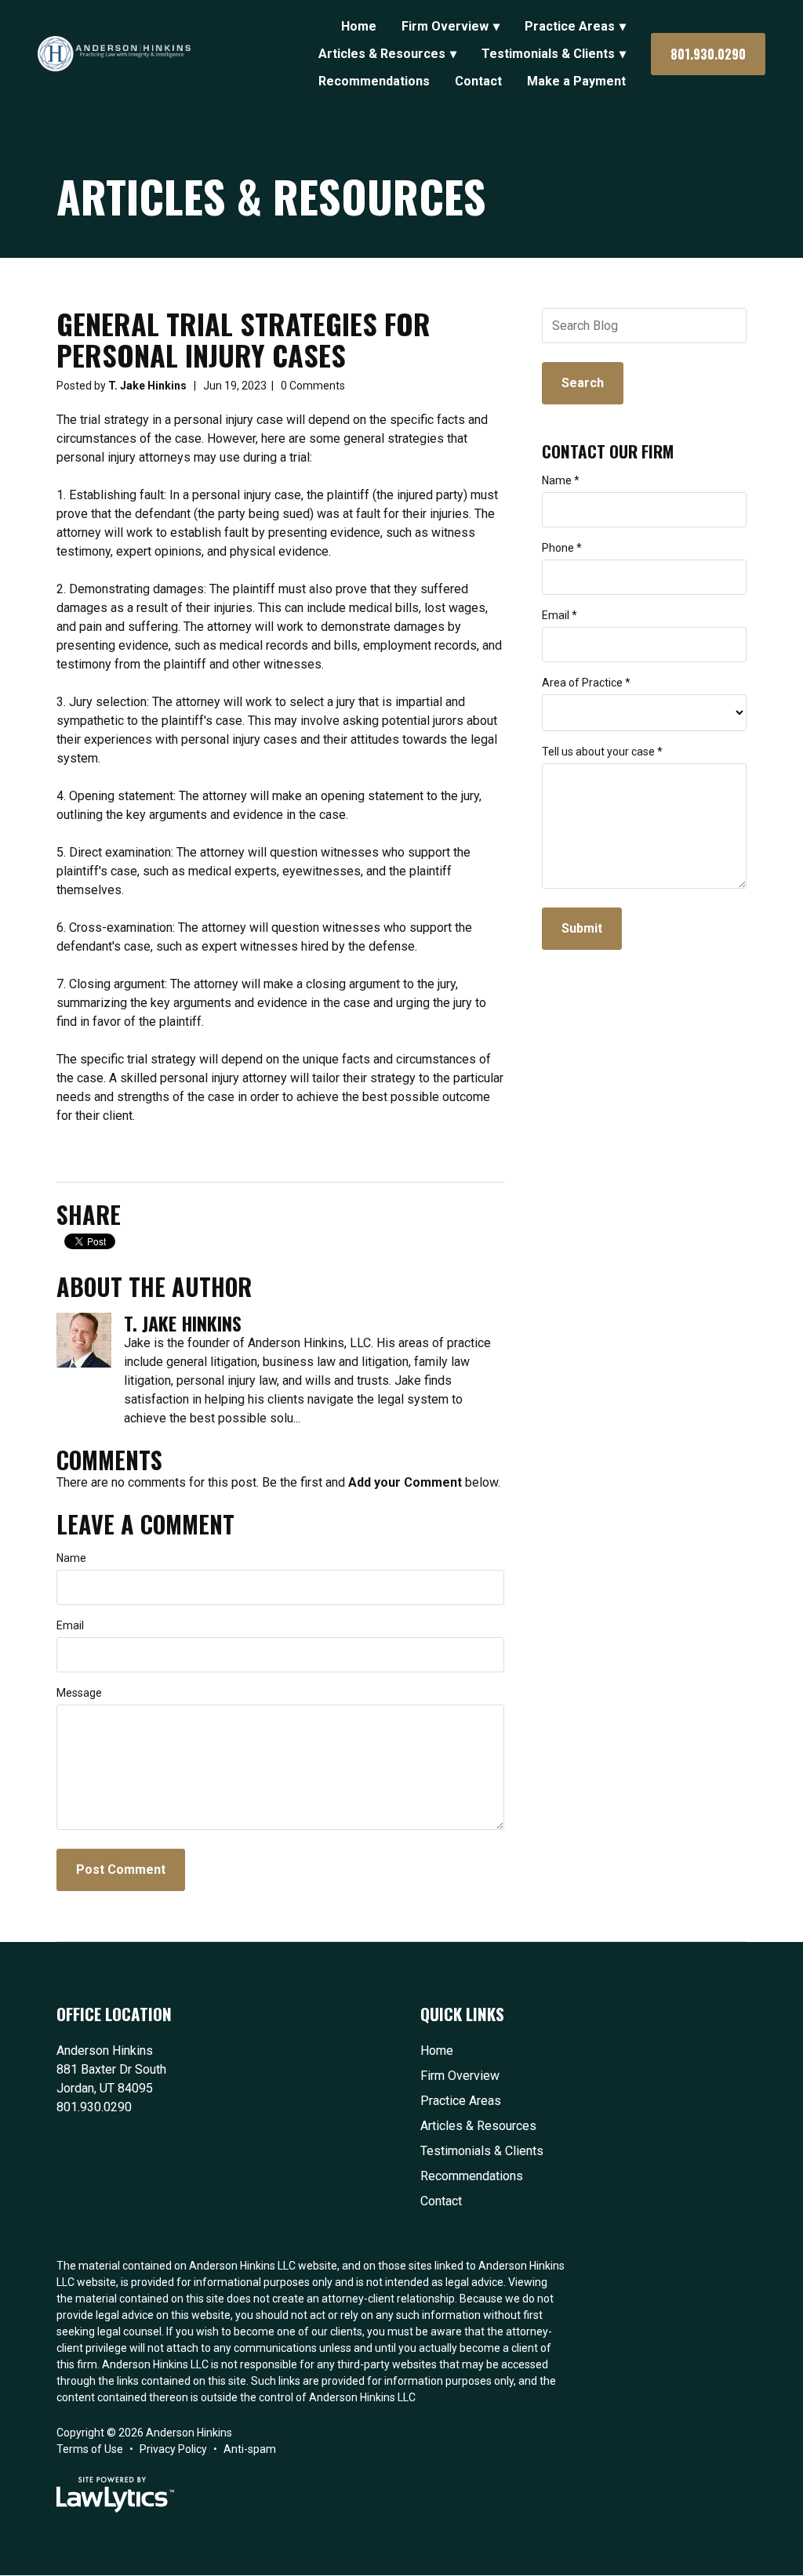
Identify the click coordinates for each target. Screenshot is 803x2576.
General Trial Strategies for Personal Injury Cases (243, 339)
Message (79, 1693)
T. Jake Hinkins (147, 386)
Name (71, 1558)
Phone (562, 548)
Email (70, 1625)
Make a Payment (576, 81)
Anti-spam (250, 2449)
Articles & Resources (382, 54)
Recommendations (374, 81)
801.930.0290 (708, 54)
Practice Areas (570, 26)
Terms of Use (90, 2449)
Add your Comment (405, 1482)
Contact (478, 81)
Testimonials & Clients (548, 54)
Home (359, 26)
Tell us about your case (602, 752)
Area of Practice (586, 683)
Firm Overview (445, 26)
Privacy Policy (173, 2449)
